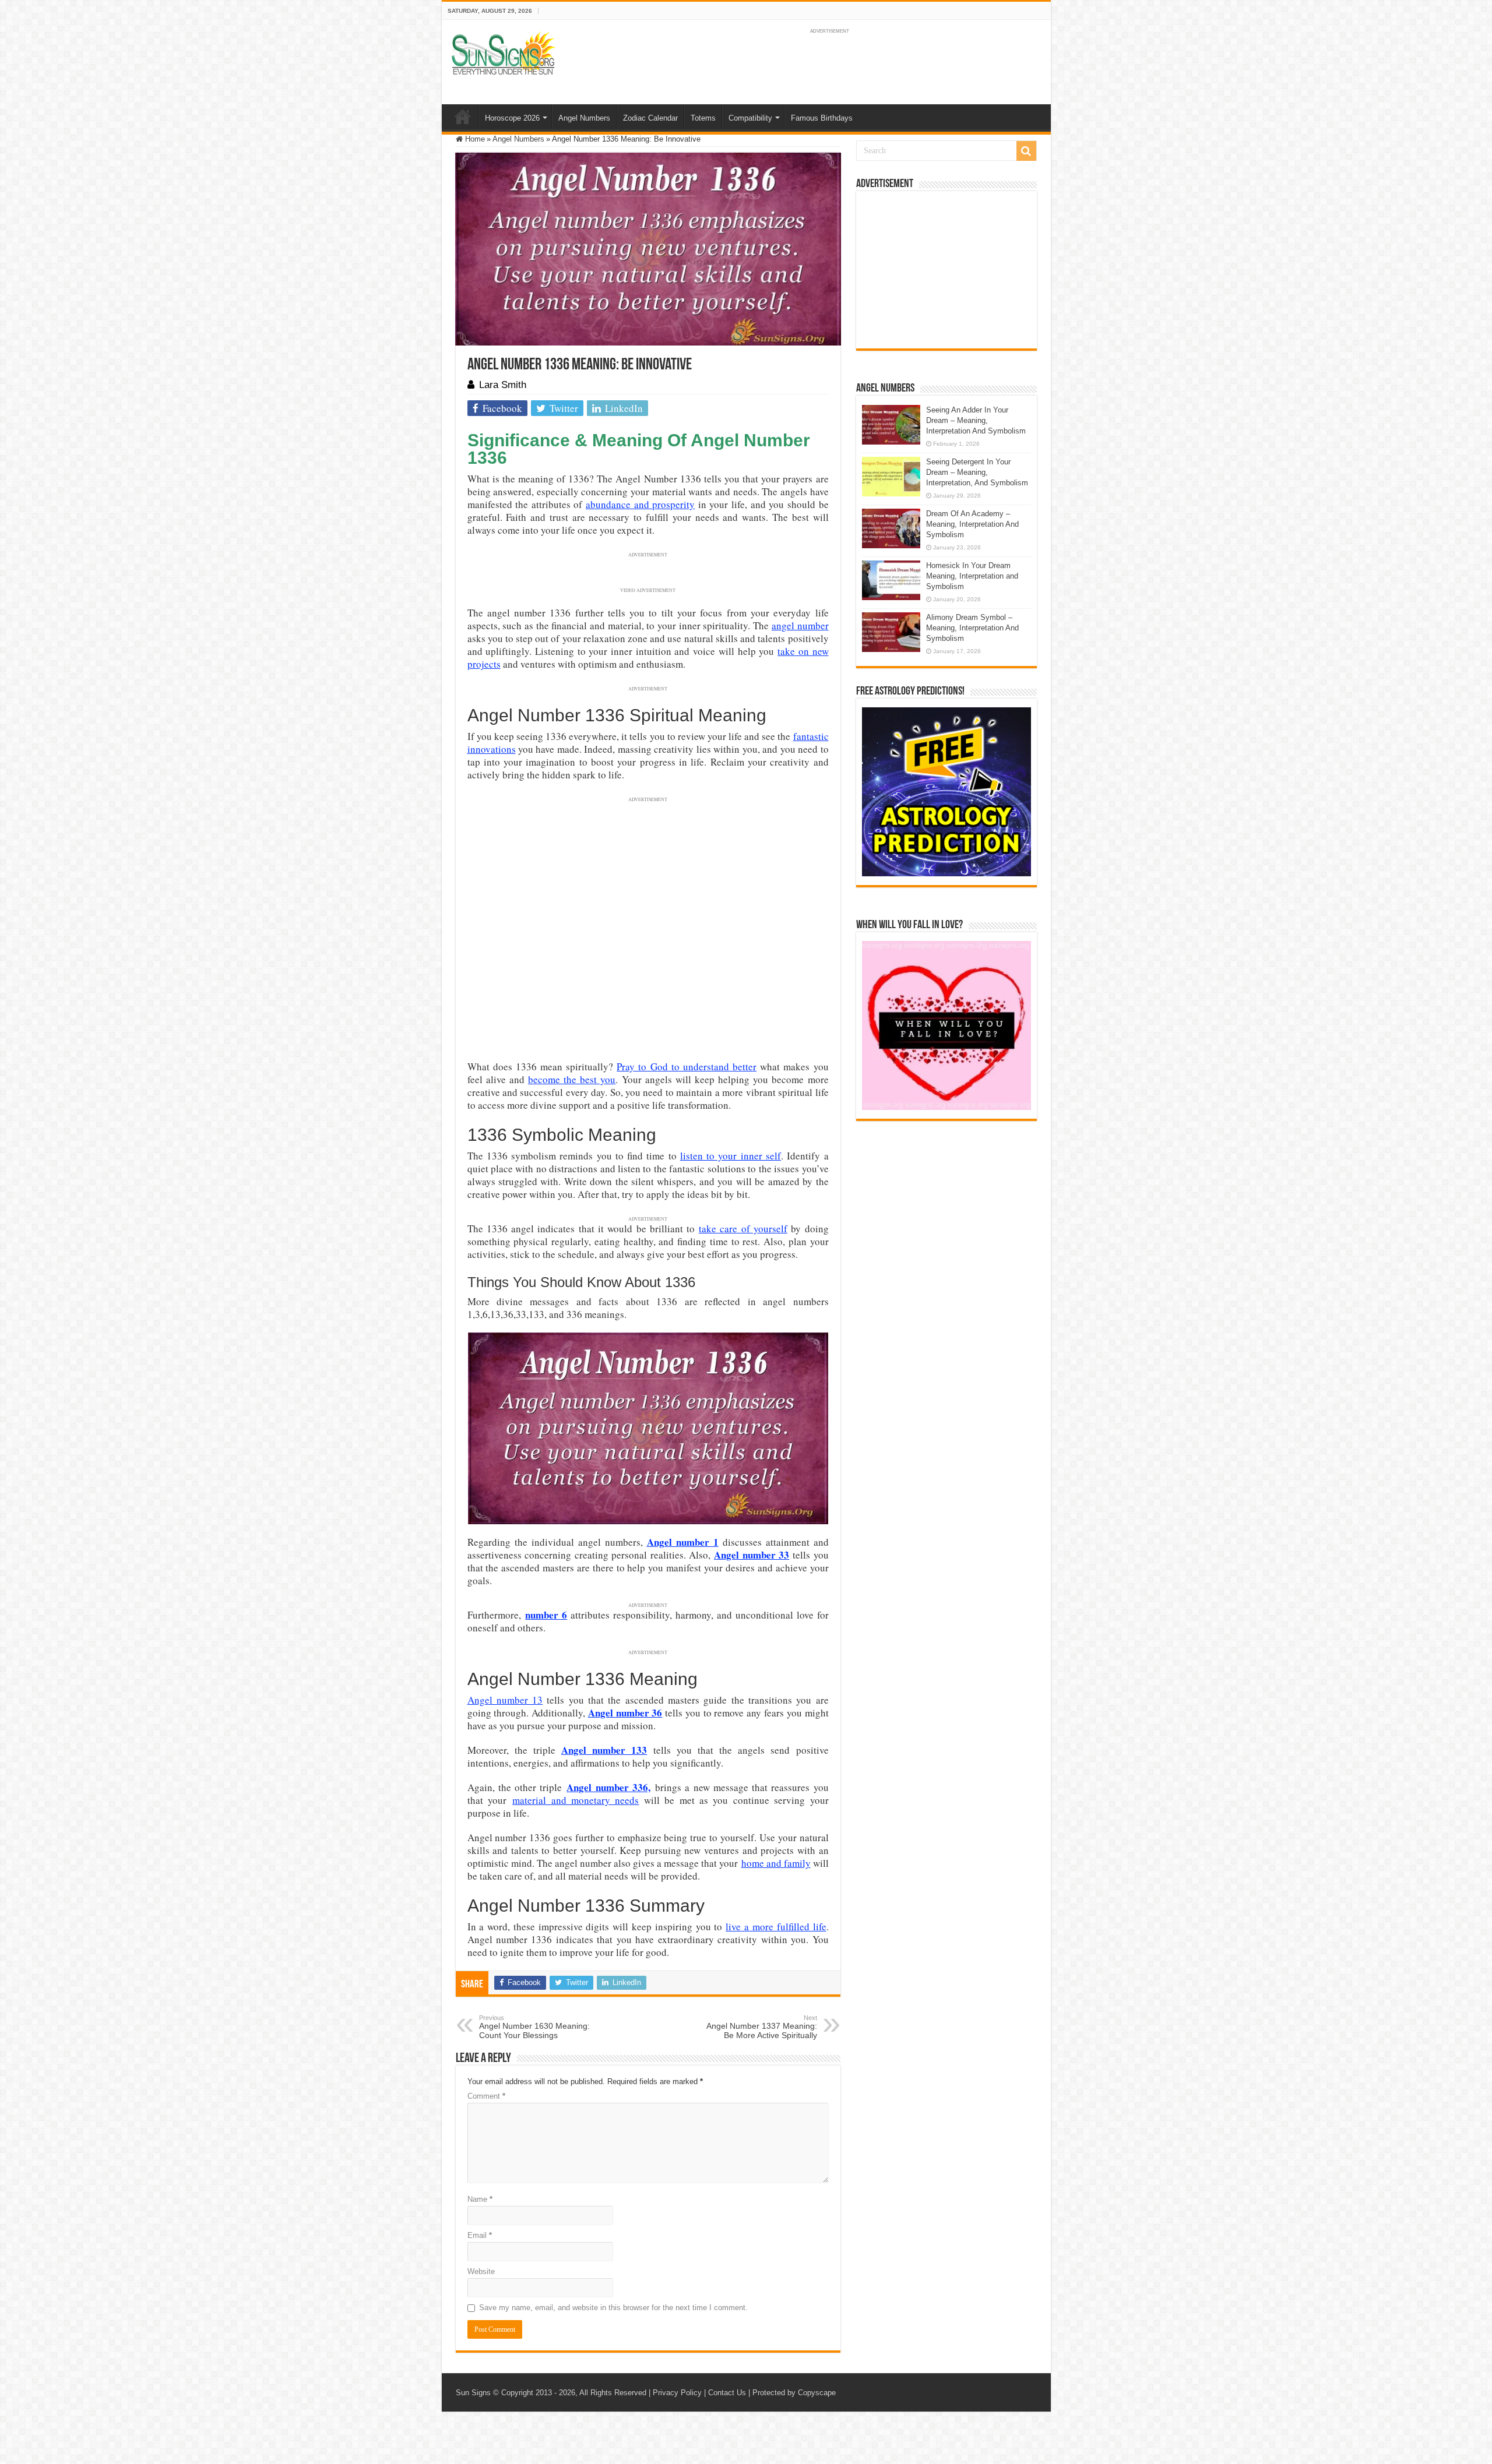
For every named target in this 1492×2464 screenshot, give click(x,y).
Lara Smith (503, 385)
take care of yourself (743, 1229)
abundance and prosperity (640, 504)
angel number (800, 625)
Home (463, 117)
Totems (703, 118)
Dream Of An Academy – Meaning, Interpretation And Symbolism (972, 524)
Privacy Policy (677, 2393)
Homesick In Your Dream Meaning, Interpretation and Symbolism (972, 576)
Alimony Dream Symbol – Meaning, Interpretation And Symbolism (972, 628)
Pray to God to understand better (687, 1067)
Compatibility (750, 118)
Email (480, 2235)
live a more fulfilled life (776, 1927)
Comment (486, 2096)
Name (480, 2199)
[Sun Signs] (503, 52)
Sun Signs (473, 2393)
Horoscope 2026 (512, 118)
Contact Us (727, 2393)
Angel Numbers (584, 118)
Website (481, 2271)
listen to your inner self (731, 1156)
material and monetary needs (576, 1800)
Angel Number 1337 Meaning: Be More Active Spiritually (762, 2027)
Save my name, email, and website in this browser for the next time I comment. (613, 2308)
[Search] (1026, 151)
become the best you (572, 1079)
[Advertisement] (946, 270)
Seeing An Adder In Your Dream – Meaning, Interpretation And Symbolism (976, 420)
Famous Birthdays (822, 118)
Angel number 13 (505, 1700)
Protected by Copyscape (794, 2393)
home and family (776, 1863)
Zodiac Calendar (650, 118)
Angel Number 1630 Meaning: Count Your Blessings (534, 2027)
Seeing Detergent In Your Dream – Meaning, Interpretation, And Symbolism (977, 472)
